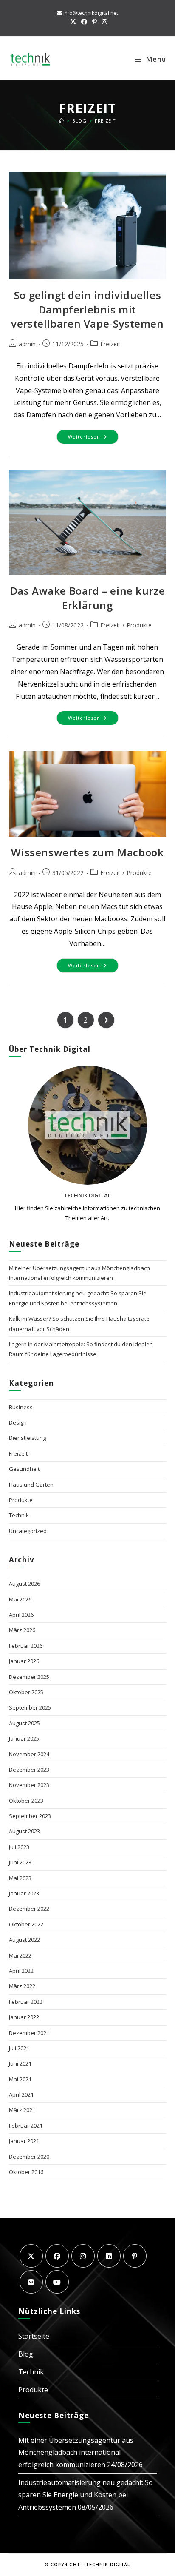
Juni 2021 (20, 2063)
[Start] (62, 121)
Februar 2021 (26, 2126)
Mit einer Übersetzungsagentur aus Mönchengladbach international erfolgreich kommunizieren (76, 2453)
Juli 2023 (19, 1847)
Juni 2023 (20, 1862)
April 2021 (21, 2094)
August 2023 (24, 1831)
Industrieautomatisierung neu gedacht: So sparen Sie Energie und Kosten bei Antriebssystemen (86, 2495)
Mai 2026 (20, 1599)
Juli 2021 (19, 2048)
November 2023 (29, 1785)
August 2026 (24, 1584)
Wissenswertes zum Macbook (87, 852)
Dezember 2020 (29, 2157)
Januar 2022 (24, 2017)
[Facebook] (57, 2256)
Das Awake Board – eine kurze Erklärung (88, 598)
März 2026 (22, 1630)
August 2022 (24, 1940)
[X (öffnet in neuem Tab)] (73, 22)
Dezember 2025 (29, 1677)
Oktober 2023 (26, 1801)
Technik (19, 1515)
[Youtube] (57, 2282)
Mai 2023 (20, 1878)
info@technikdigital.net (91, 13)
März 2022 (22, 1986)
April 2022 (21, 1971)
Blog (26, 2354)
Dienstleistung (27, 1438)
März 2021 (22, 2110)
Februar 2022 (26, 2002)
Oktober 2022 (26, 1924)
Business (21, 1407)
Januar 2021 (24, 2141)
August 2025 (24, 1723)
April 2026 (21, 1615)
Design (18, 1422)
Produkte (139, 625)
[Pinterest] (135, 2256)
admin (27, 344)
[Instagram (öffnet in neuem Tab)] (103, 22)
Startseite (34, 2336)
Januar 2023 (24, 1893)
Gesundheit (24, 1469)
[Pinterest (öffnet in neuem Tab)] (95, 22)
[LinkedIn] (109, 2256)
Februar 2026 (26, 1646)
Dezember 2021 (29, 2033)
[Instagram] (83, 2256)
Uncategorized (28, 1531)
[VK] (31, 2282)
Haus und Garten (31, 1485)
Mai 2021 (20, 2079)
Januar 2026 (24, 1661)
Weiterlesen (93, 438)
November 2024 (29, 1754)
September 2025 (30, 1707)
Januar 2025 (24, 1738)
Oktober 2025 (26, 1692)
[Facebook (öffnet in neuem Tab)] (84, 22)
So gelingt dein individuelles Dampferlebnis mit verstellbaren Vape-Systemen (87, 309)
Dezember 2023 (29, 1770)
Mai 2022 (20, 1955)
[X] (31, 2256)
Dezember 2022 (29, 1909)
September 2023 (30, 1816)
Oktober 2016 (26, 2172)
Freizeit (105, 121)
